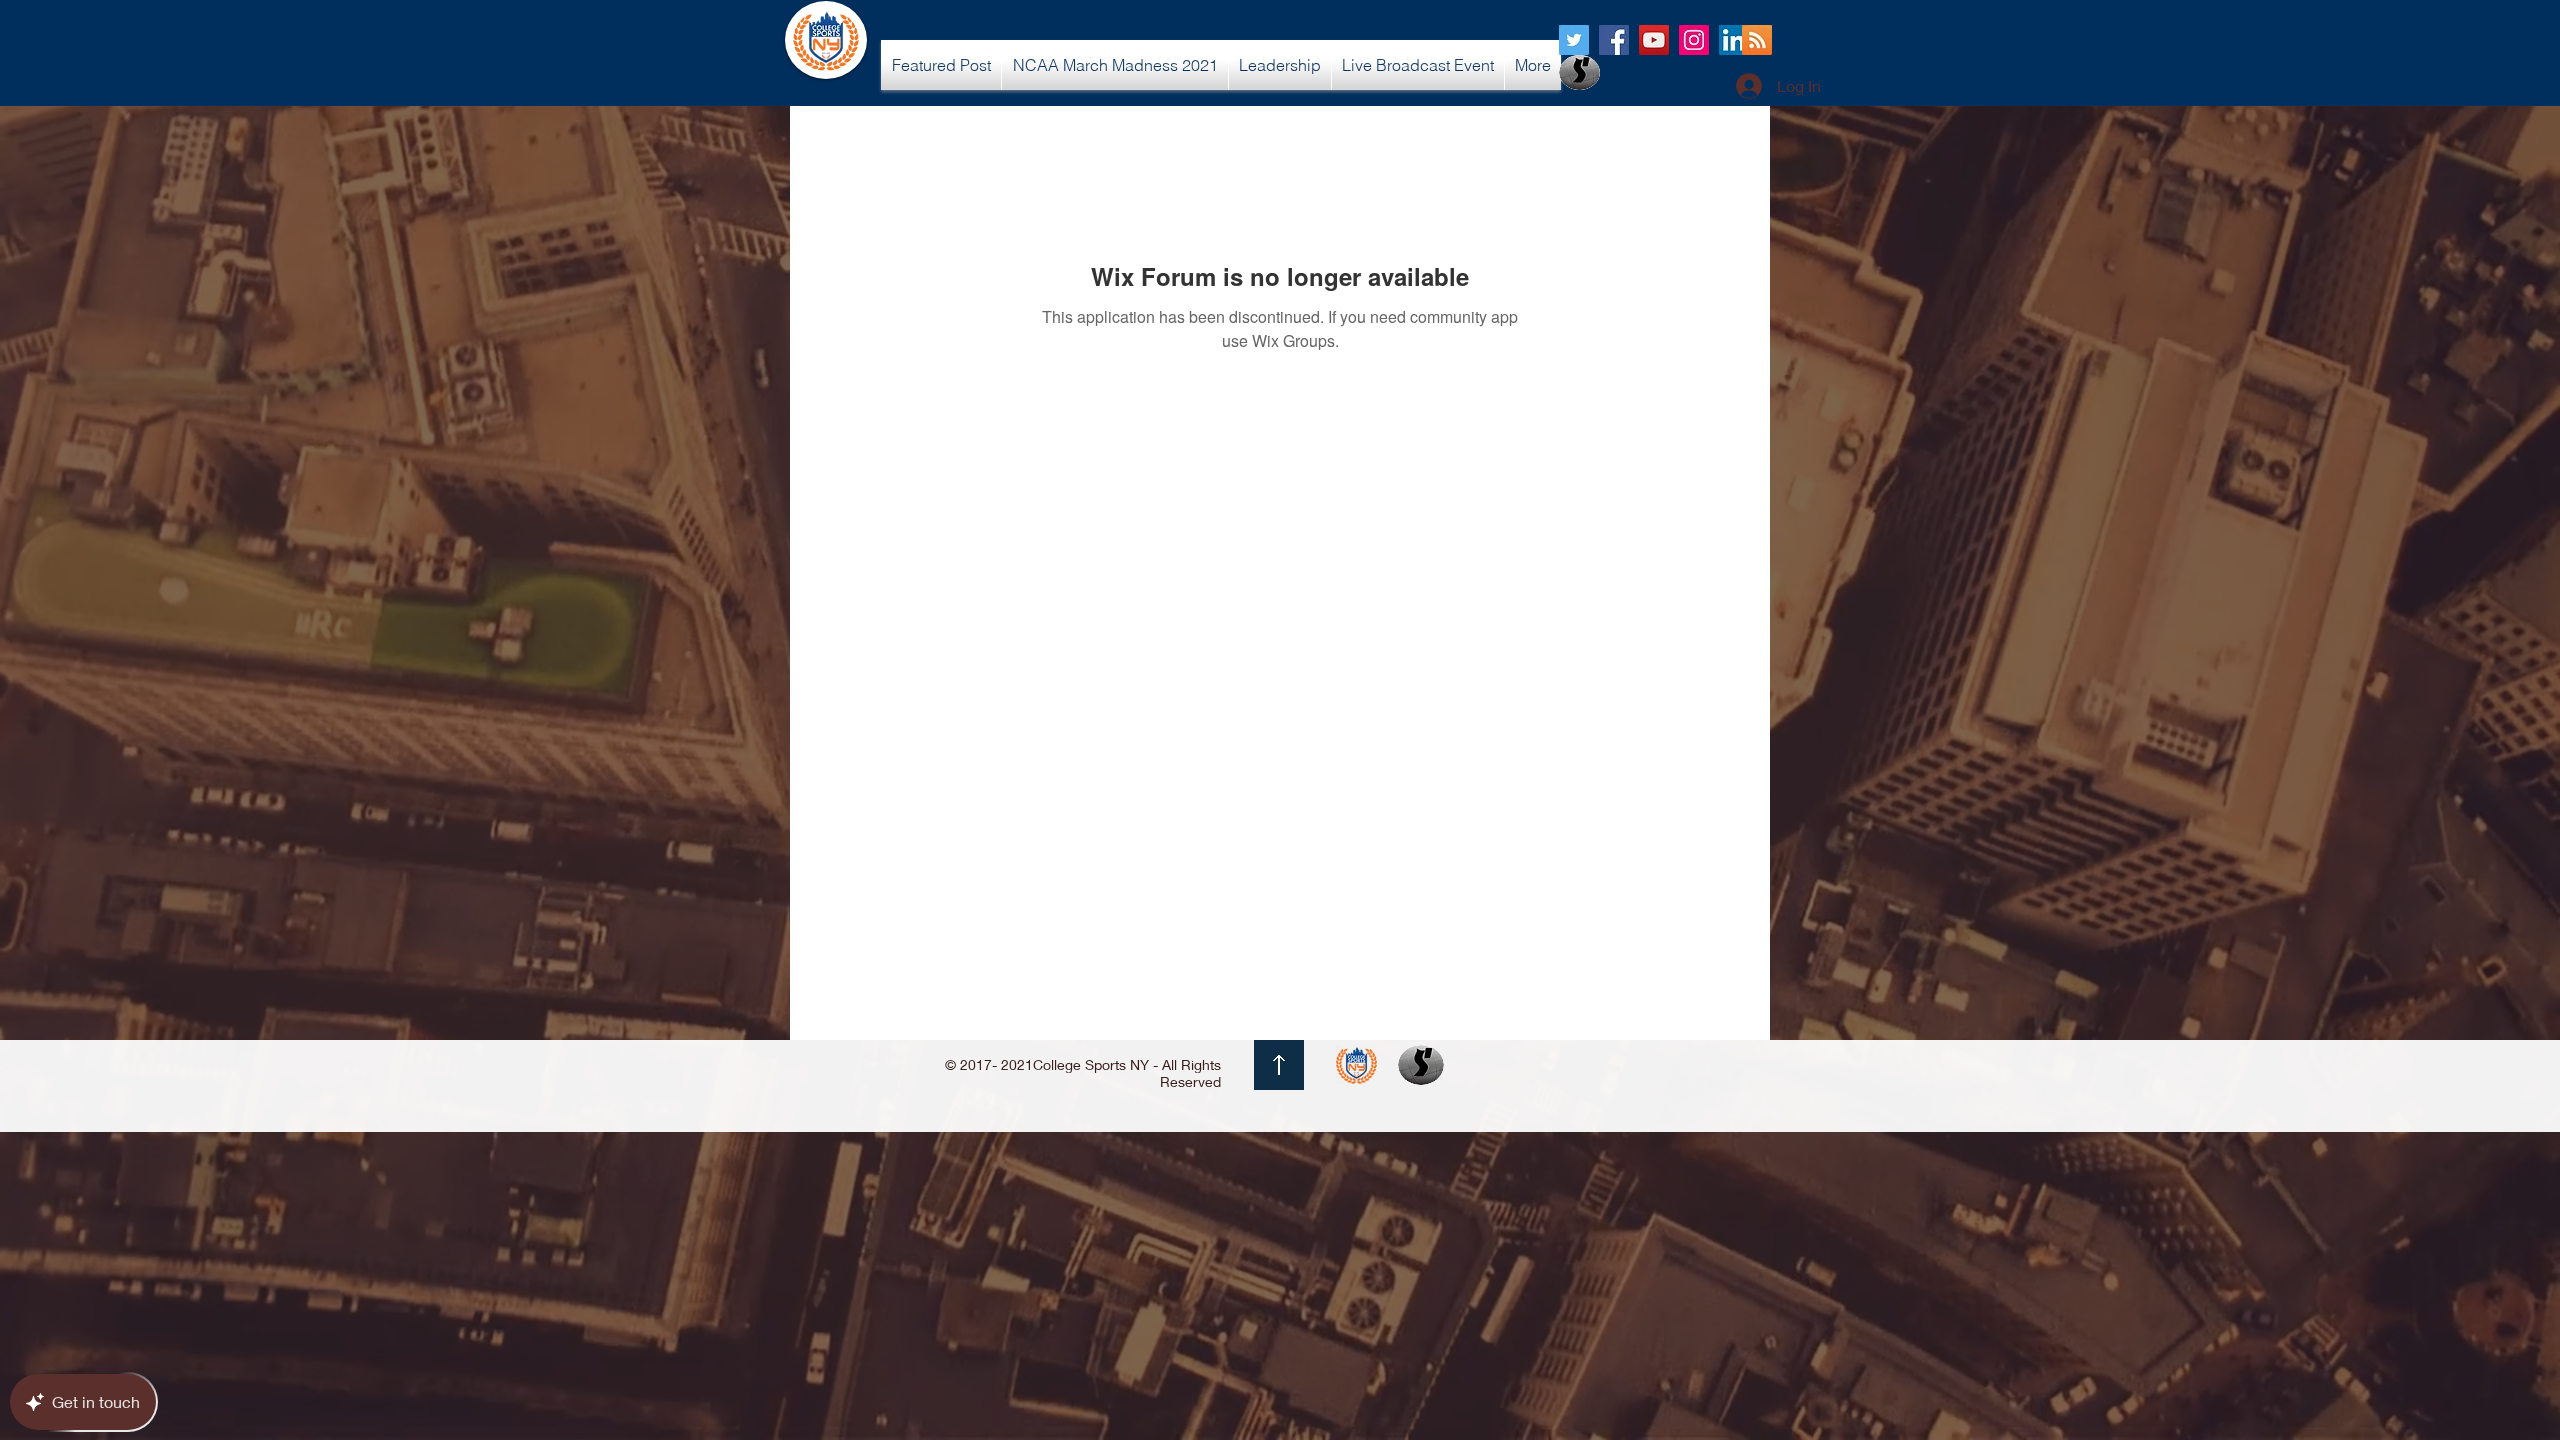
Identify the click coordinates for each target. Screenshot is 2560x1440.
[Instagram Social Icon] (1694, 40)
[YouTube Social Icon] (1654, 40)
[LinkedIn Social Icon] (1734, 40)
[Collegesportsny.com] (1574, 40)
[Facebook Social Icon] (1614, 40)
